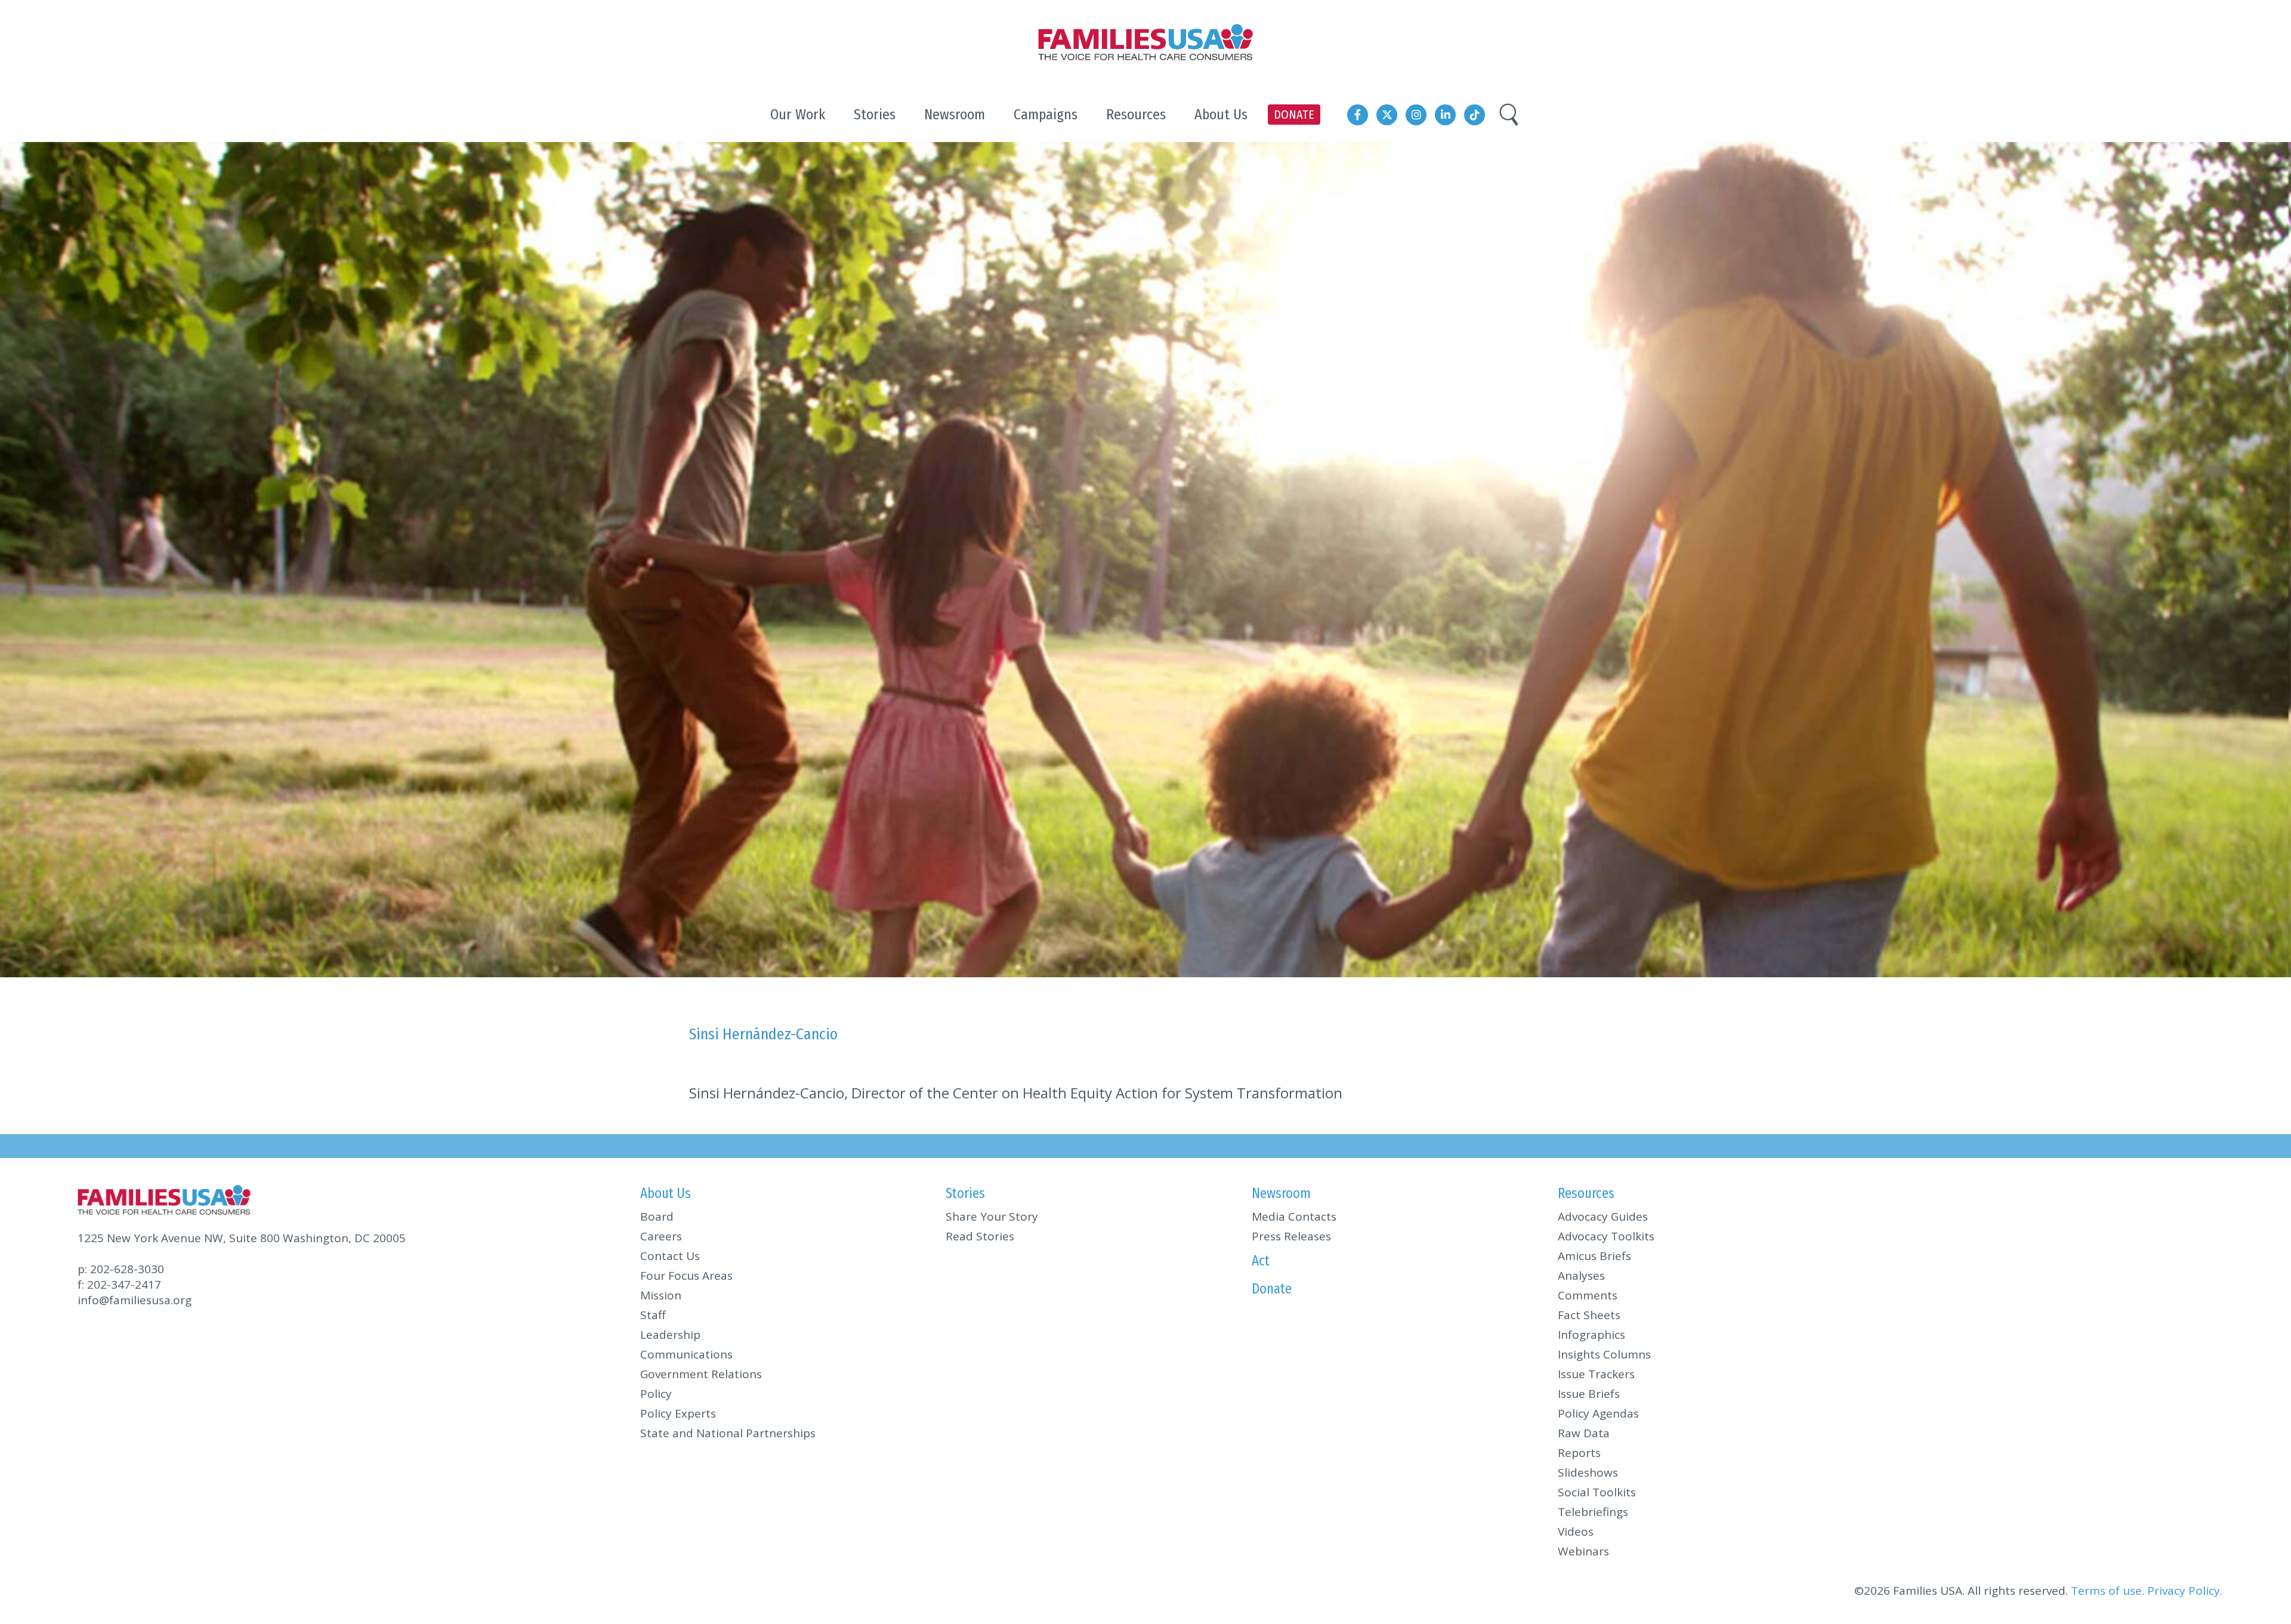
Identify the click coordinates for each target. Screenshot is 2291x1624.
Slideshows (1588, 1472)
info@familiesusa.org (135, 1300)
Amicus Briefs (1594, 1256)
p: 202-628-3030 (121, 1269)
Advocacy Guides (1603, 1217)
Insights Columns (1604, 1354)
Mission (661, 1295)
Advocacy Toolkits (1606, 1236)
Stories (965, 1193)
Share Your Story (992, 1217)
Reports (1579, 1453)
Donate (1272, 1289)
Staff (653, 1315)
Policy (656, 1394)
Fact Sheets (1589, 1315)
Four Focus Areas (686, 1276)
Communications (686, 1354)
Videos (1576, 1532)
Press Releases (1291, 1236)
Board (657, 1217)
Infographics (1591, 1335)
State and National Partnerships (728, 1433)
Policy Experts (678, 1413)
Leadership (670, 1335)
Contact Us (670, 1256)
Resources (1586, 1193)
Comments (1588, 1295)
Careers (661, 1236)
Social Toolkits (1597, 1492)
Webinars (1583, 1551)
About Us (666, 1193)
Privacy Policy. (2185, 1591)
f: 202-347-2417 (119, 1285)
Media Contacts (1294, 1217)
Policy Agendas (1598, 1413)
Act (1261, 1261)
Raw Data (1584, 1433)
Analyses (1581, 1276)
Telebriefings (1593, 1512)
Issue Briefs (1589, 1394)
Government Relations (701, 1374)
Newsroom (1281, 1193)
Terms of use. (2108, 1591)
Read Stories (980, 1236)
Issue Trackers (1596, 1374)
